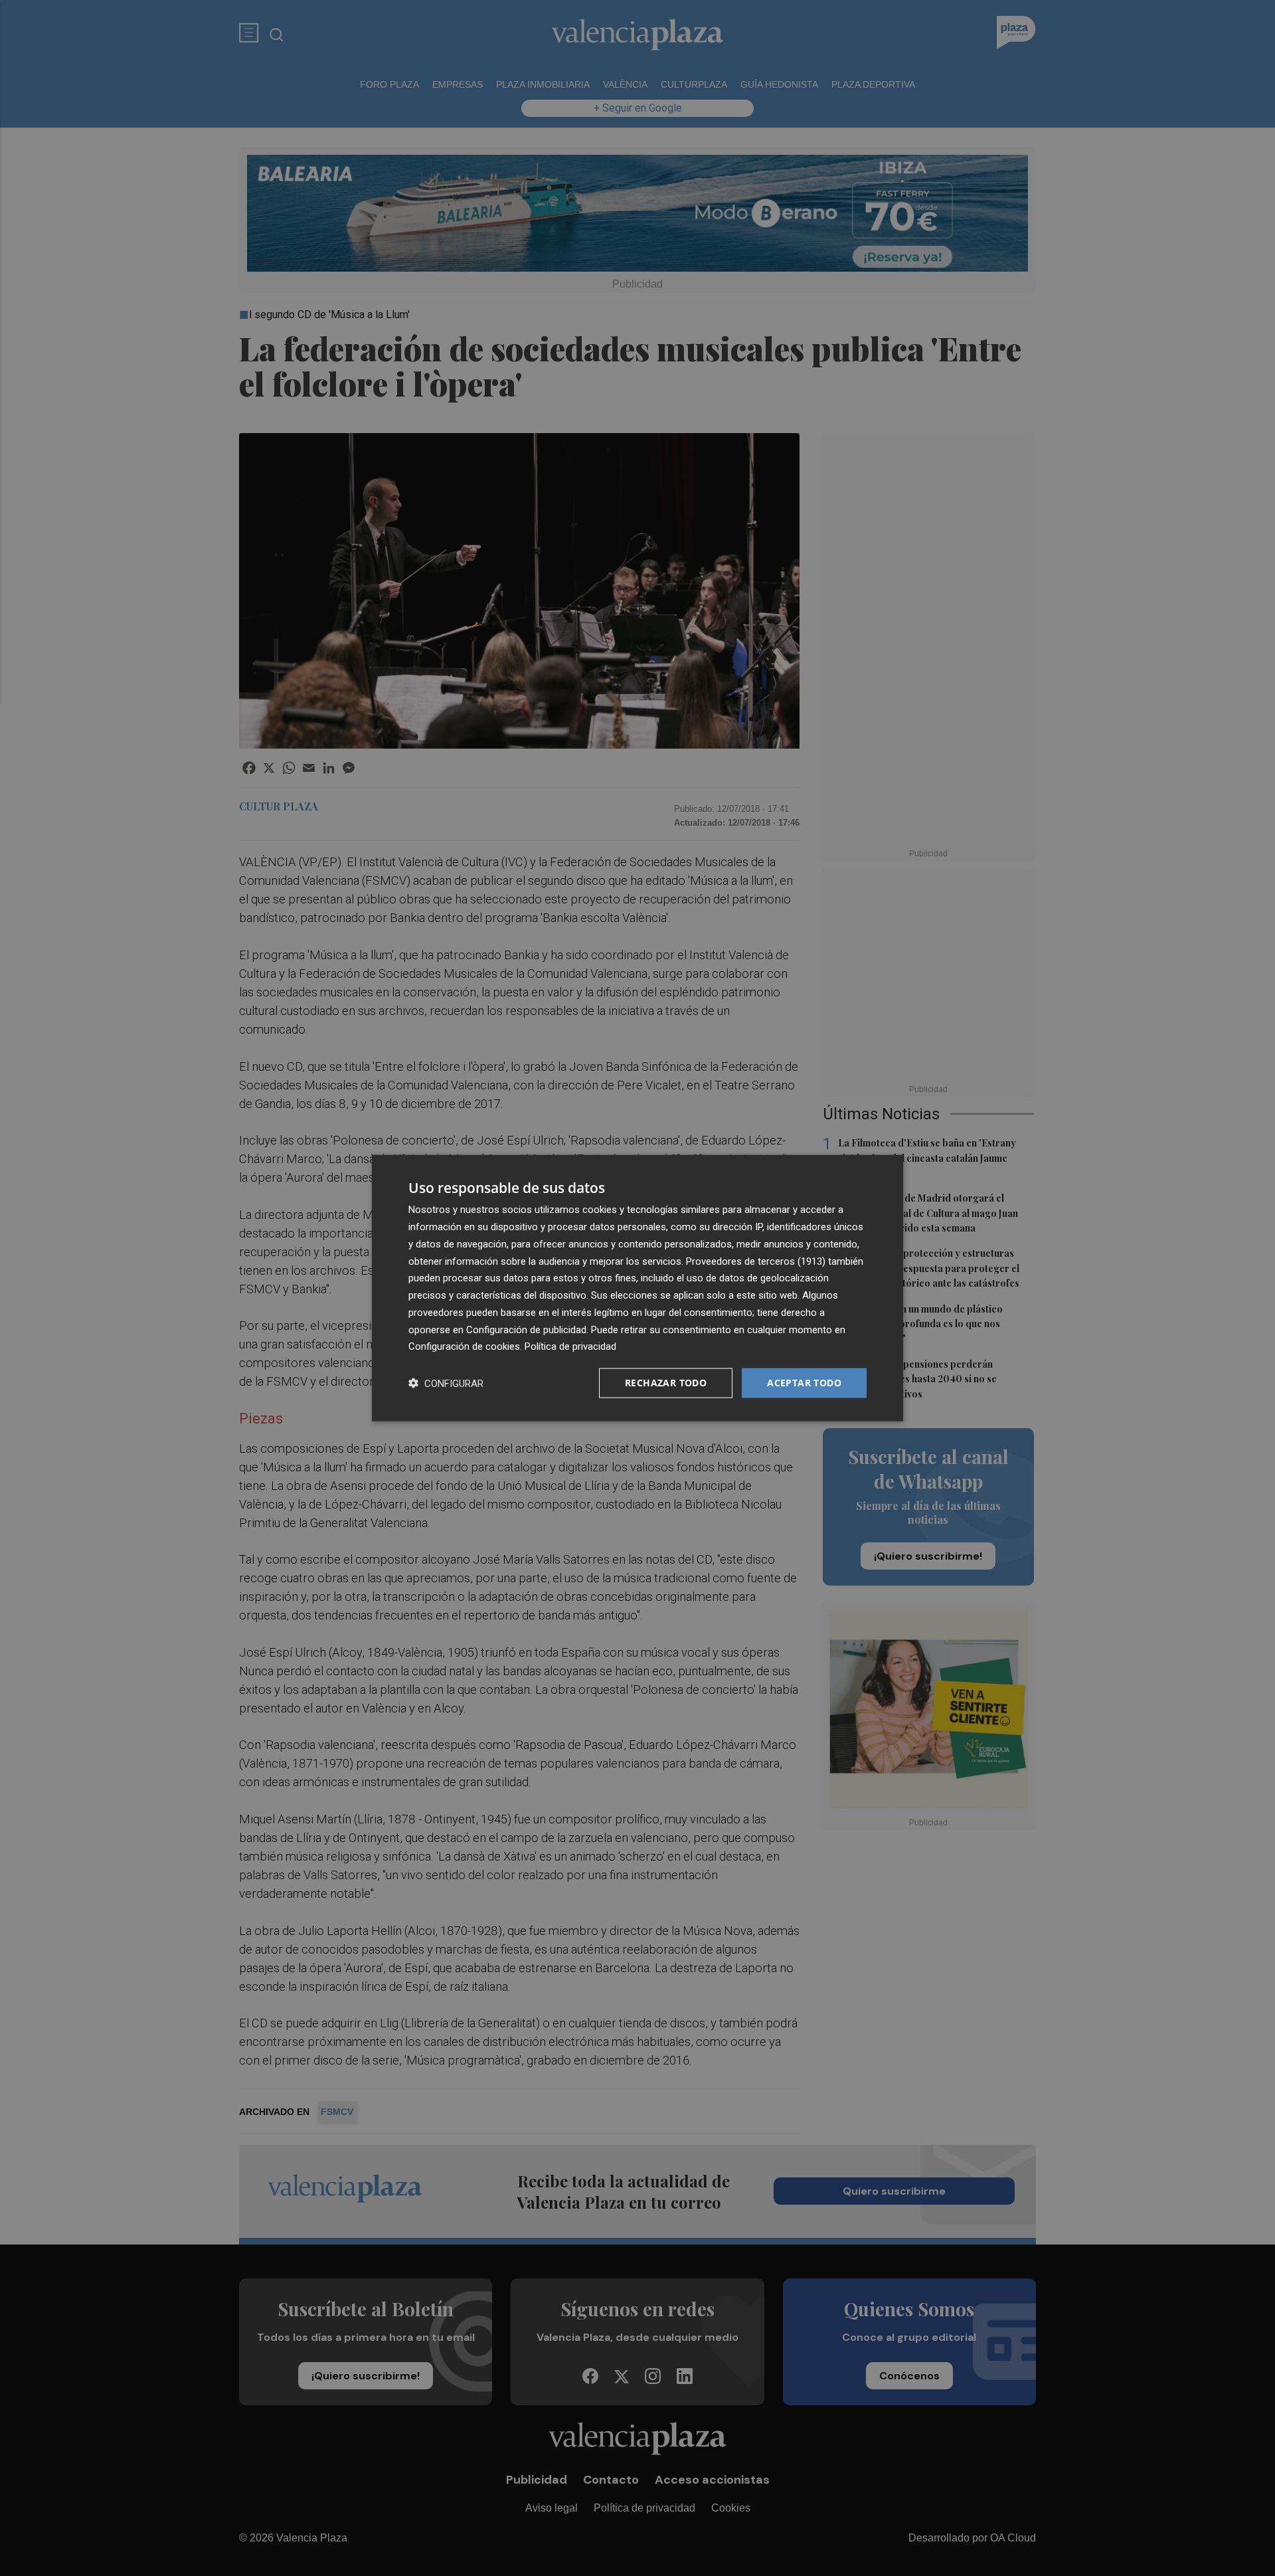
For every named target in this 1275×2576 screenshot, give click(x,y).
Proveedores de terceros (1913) (756, 1261)
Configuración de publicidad (526, 1329)
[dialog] (637, 1288)
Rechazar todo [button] (666, 1383)
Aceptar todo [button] (804, 1383)
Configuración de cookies (464, 1346)
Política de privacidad (570, 1346)
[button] (446, 1383)
